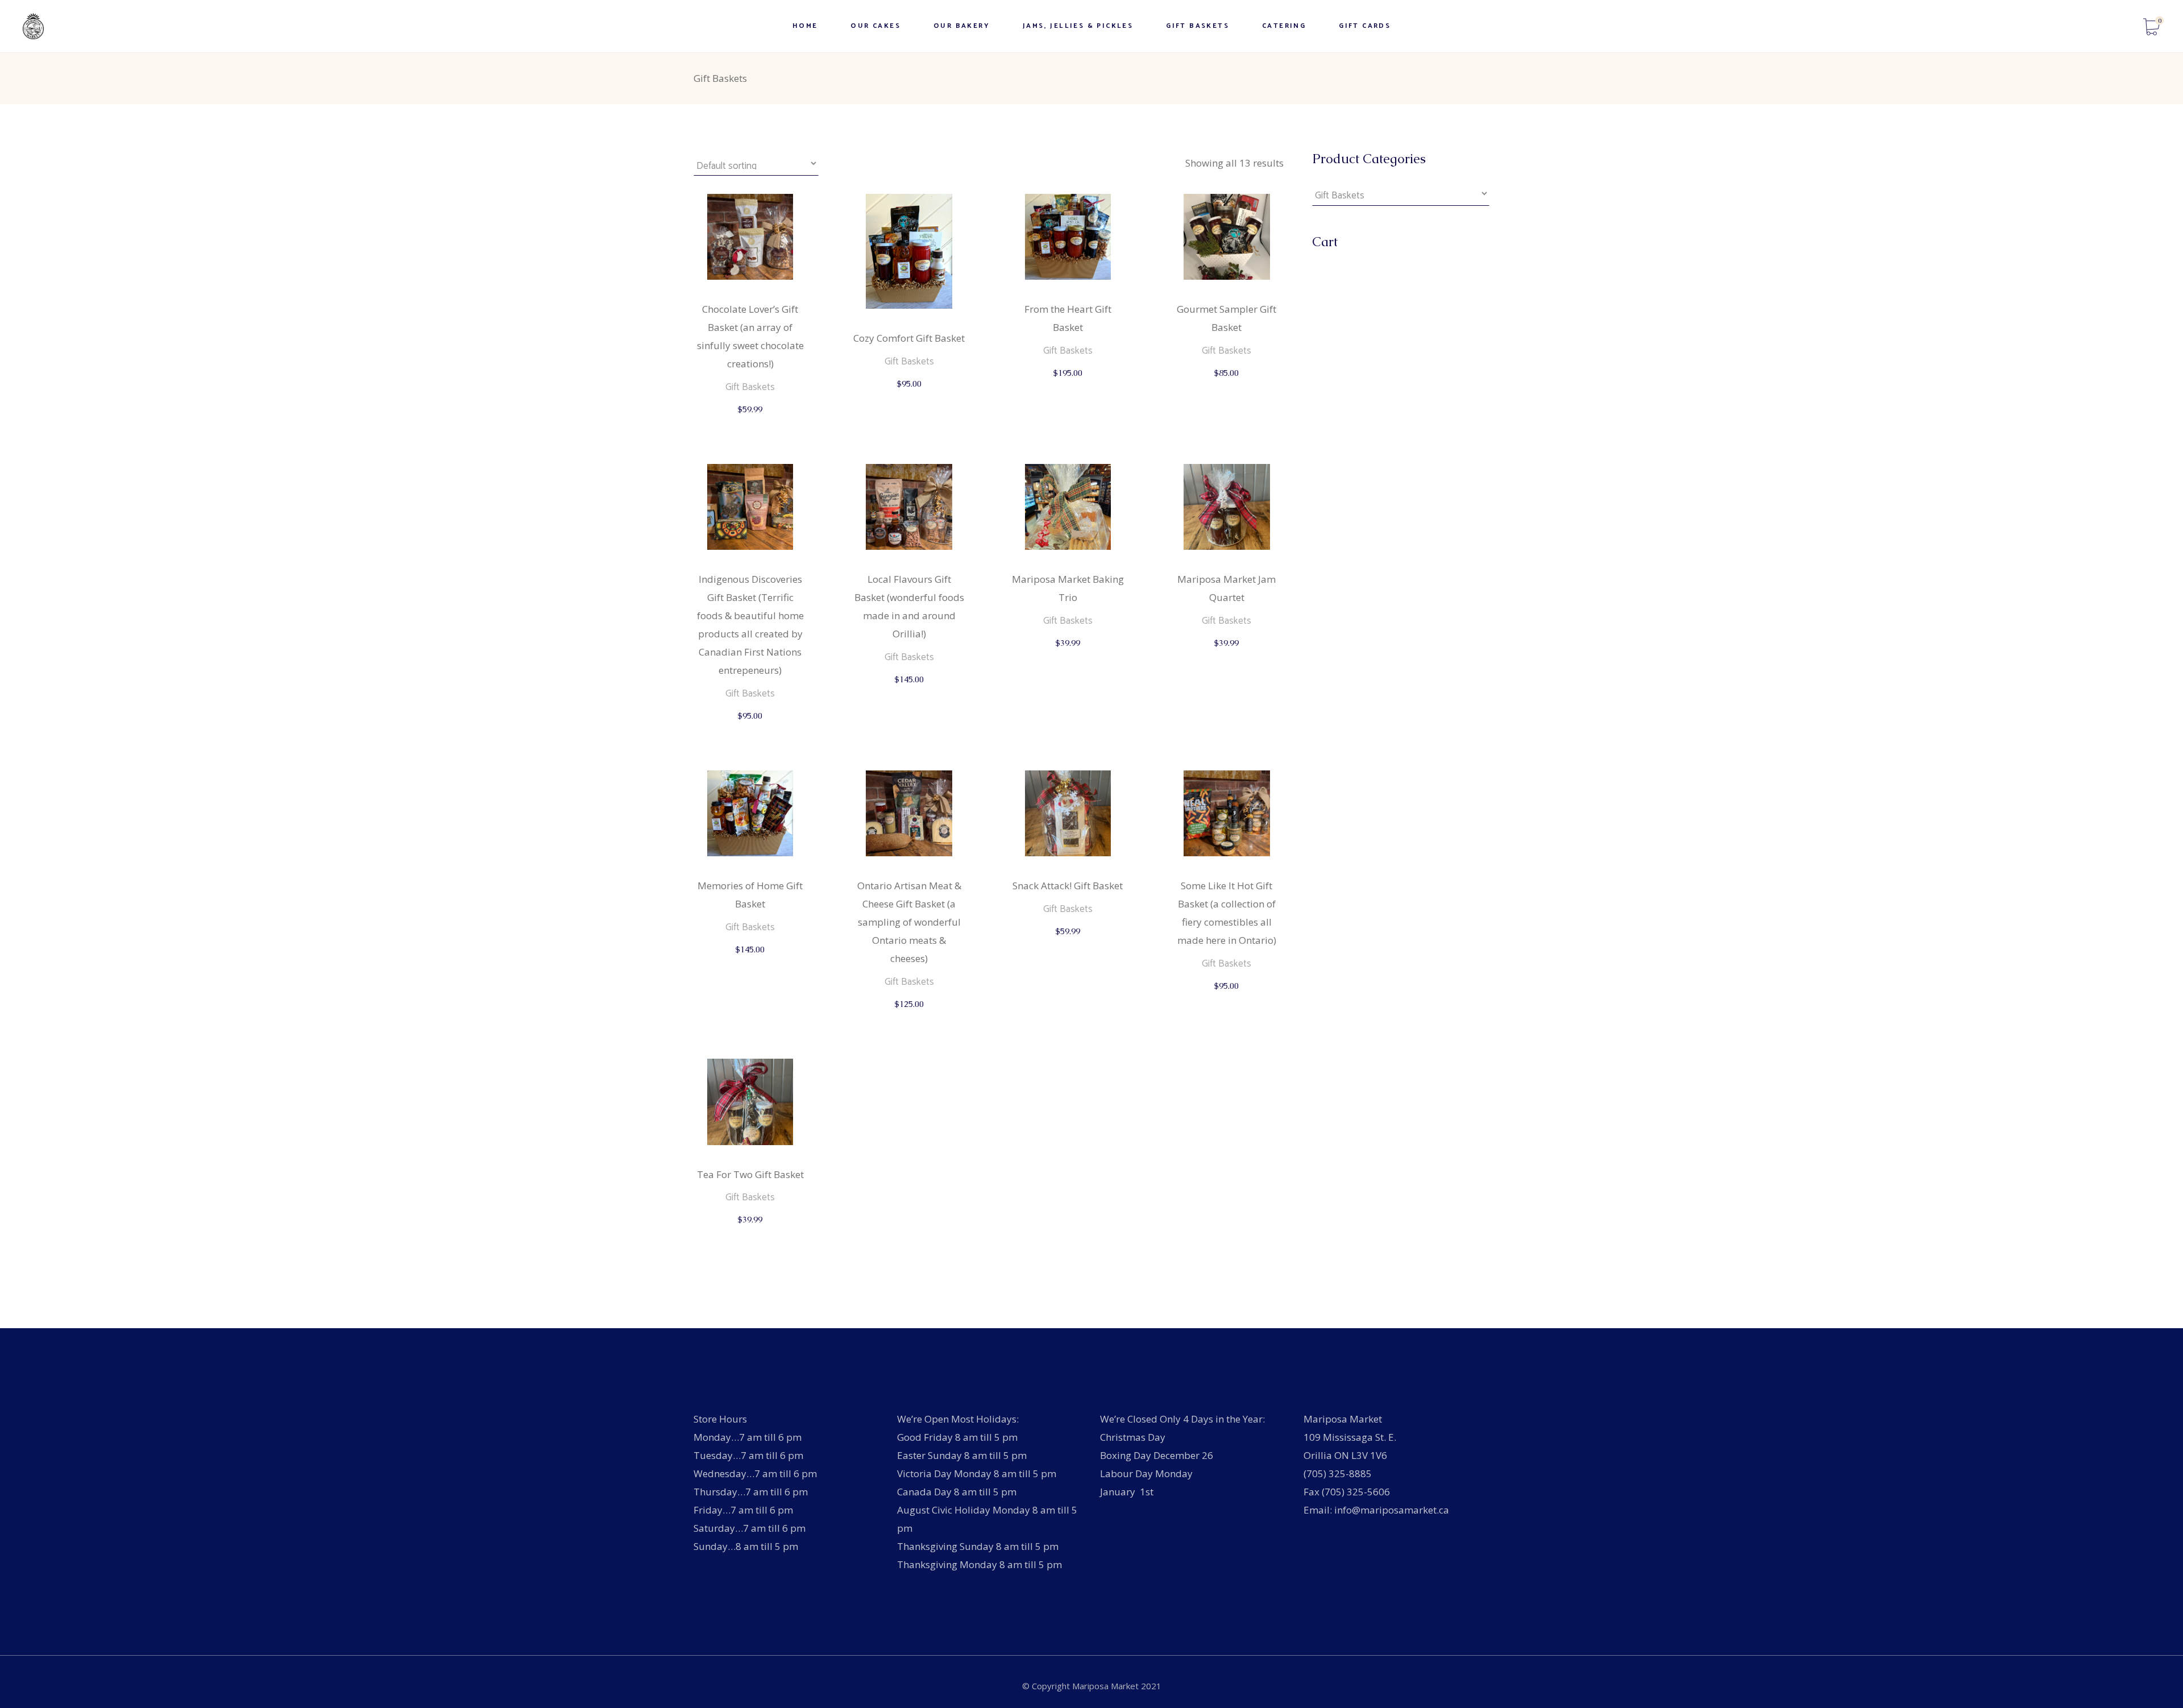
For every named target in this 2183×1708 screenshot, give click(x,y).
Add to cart (751, 420)
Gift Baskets (750, 387)
